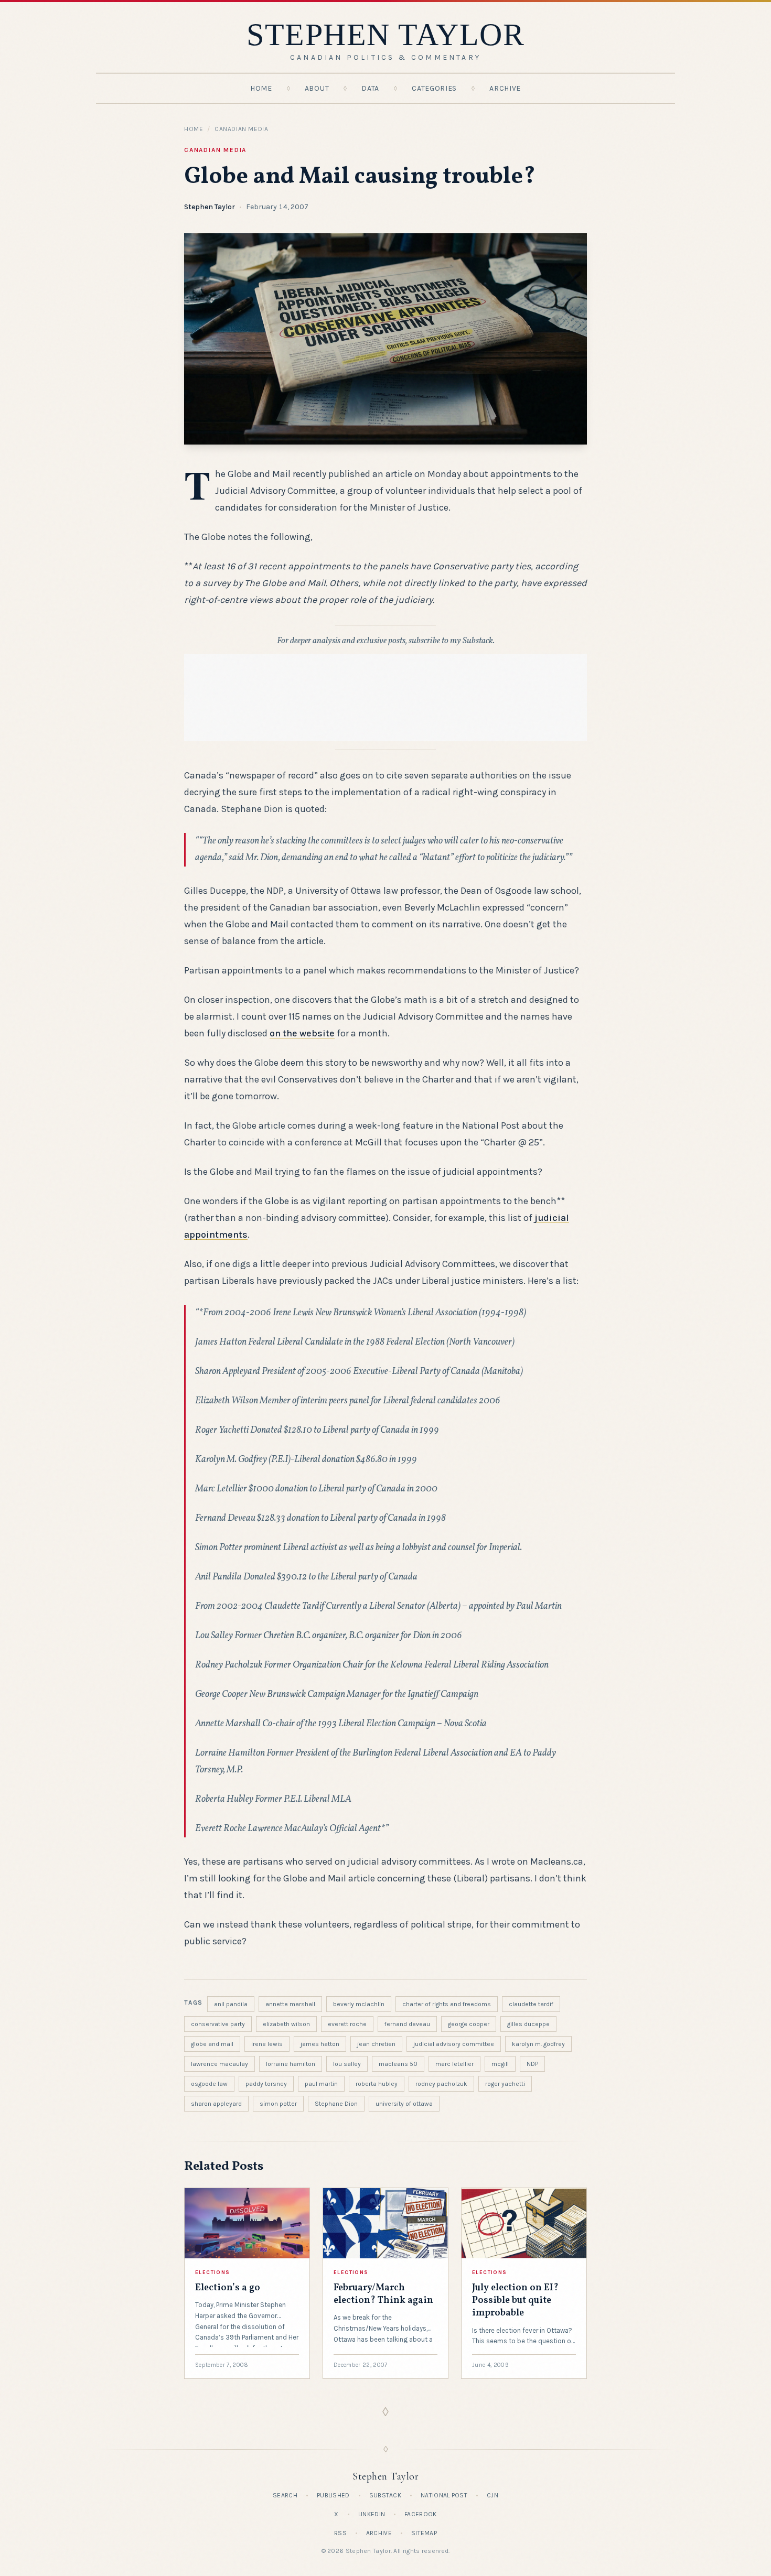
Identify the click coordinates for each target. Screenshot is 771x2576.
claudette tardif (531, 2004)
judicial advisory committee (454, 2044)
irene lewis (267, 2044)
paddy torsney (266, 2084)
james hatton (320, 2044)
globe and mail (212, 2044)
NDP (532, 2064)
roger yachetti (505, 2084)
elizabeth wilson (286, 2024)
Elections (213, 2272)
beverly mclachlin (359, 2004)
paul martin (321, 2084)
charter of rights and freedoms (447, 2004)
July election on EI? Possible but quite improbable (515, 2301)
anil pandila (231, 2004)
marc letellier (454, 2064)
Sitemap (424, 2533)
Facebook (420, 2514)
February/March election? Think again (383, 2294)
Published (333, 2495)
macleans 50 (398, 2064)
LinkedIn (372, 2514)
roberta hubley (377, 2084)
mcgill (500, 2064)
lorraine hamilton (291, 2064)
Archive (505, 88)
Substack (385, 2495)
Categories (434, 88)
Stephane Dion (336, 2104)
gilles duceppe (528, 2024)
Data (370, 88)
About (317, 88)
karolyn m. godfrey (538, 2044)
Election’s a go (228, 2288)
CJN (492, 2495)
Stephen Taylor (210, 207)
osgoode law (209, 2084)
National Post (444, 2495)
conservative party (218, 2024)
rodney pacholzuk (441, 2084)
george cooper (469, 2024)
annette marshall (290, 2004)
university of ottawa (404, 2104)
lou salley (347, 2064)
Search (285, 2495)
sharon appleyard (216, 2104)
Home (261, 88)
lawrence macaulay (219, 2064)
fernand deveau (407, 2024)
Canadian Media (241, 129)
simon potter (278, 2104)
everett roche (347, 2024)
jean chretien (376, 2044)
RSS (340, 2533)
